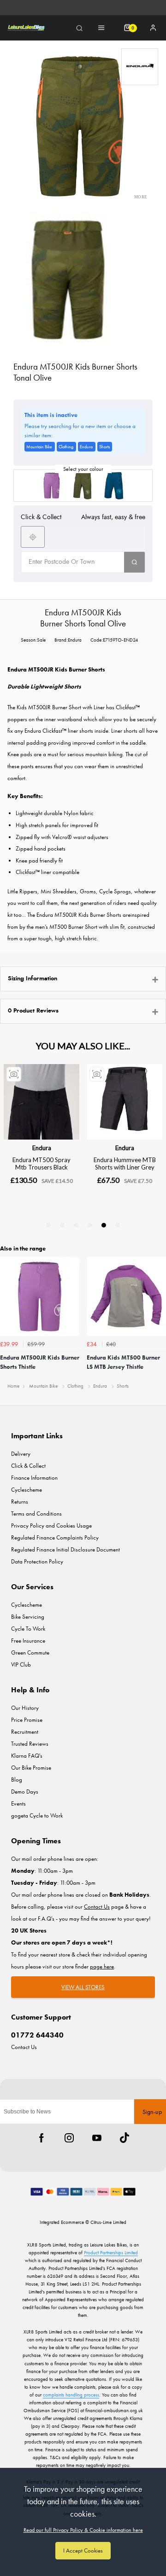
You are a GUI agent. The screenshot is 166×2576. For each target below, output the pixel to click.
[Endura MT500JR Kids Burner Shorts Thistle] (52, 486)
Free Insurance (28, 1641)
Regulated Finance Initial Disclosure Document (65, 1549)
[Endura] (140, 67)
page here (102, 1966)
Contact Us (24, 2047)
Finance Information (34, 1478)
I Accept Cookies (83, 2550)
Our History (25, 1708)
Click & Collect (28, 1466)
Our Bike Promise (31, 1768)
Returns (20, 1502)
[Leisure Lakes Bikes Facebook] (41, 2138)
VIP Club (21, 1664)
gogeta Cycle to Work (37, 1815)
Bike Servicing (28, 1617)
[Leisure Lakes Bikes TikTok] (125, 2138)
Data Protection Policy (37, 1561)
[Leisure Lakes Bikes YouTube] (97, 2138)
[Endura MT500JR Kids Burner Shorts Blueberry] (114, 486)
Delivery (21, 1454)
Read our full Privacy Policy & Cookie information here (83, 2530)
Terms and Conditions (36, 1514)
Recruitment (25, 1732)
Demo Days (25, 1792)
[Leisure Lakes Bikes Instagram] (69, 2138)
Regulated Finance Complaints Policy (55, 1537)
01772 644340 (37, 2035)
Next (158, 1317)
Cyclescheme (27, 1490)
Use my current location (33, 537)
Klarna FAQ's (27, 1756)
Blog (17, 1780)
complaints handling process (71, 2395)
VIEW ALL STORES (83, 1987)
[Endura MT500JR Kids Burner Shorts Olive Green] (83, 486)
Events (18, 1803)
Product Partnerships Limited (111, 2252)
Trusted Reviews (30, 1744)
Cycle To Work (28, 1629)
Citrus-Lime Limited (108, 2222)
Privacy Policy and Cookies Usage (51, 1525)
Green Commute (30, 1653)
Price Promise (27, 1720)
